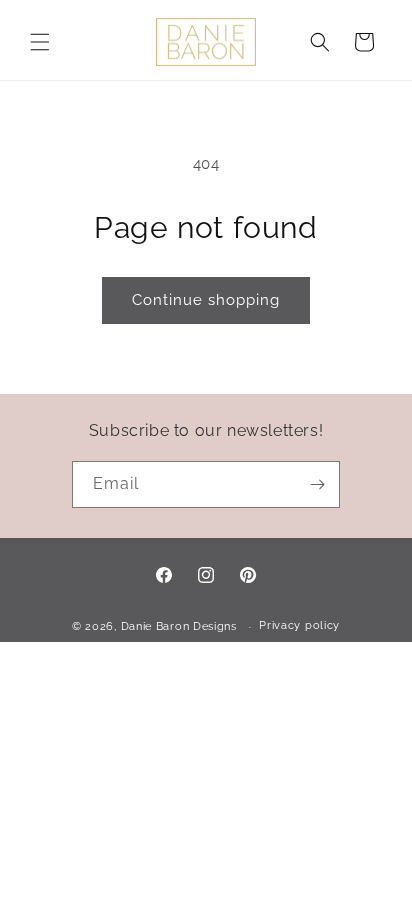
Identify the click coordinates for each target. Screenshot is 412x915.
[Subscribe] (317, 484)
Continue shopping (206, 300)
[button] (40, 42)
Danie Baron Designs (179, 626)
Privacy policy (299, 625)
